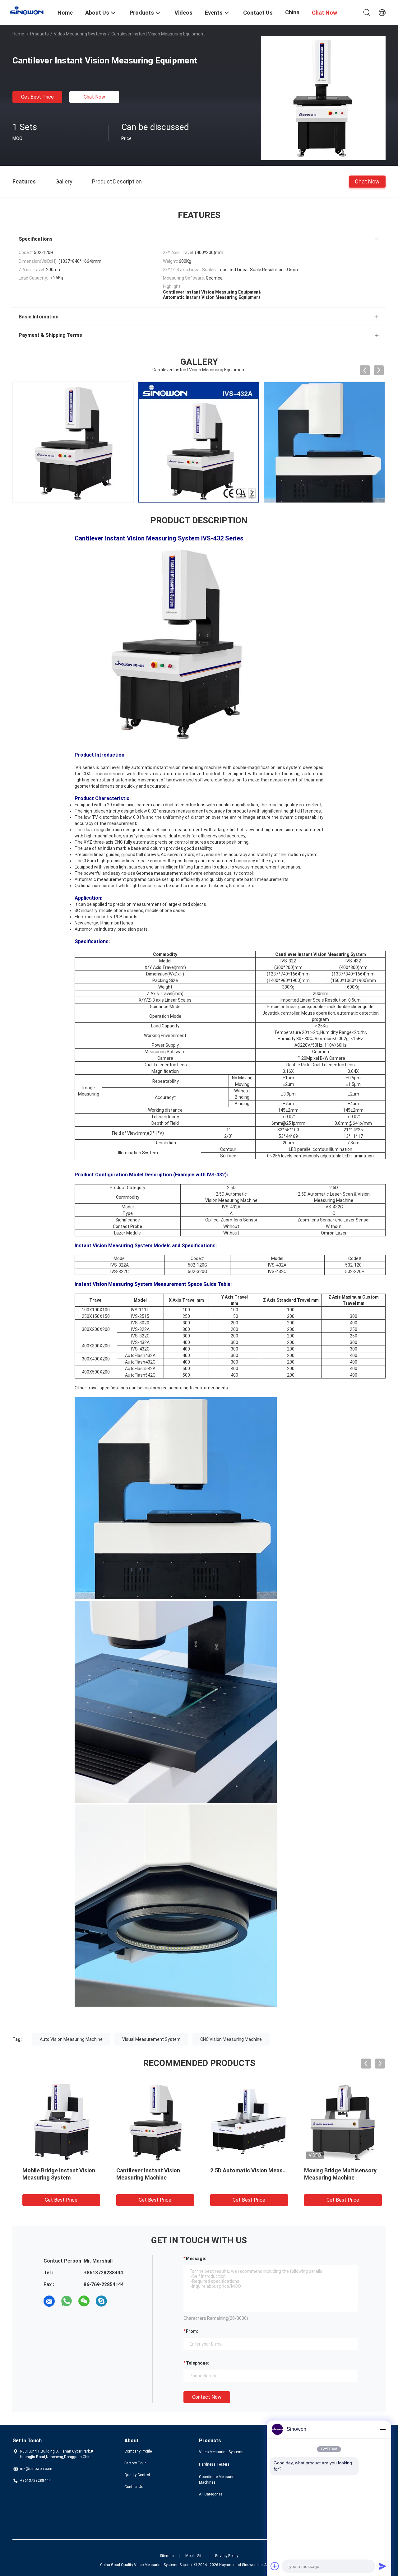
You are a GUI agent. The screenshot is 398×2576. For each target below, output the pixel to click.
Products (39, 34)
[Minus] (382, 2429)
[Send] (382, 2566)
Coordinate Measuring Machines (218, 2480)
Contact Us (134, 2487)
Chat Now (94, 97)
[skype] (101, 2301)
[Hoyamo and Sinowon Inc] (31, 10)
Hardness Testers (214, 2464)
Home (18, 34)
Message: (196, 2259)
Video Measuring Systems (80, 34)
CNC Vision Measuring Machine (231, 2039)
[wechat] (84, 2301)
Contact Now (207, 2397)
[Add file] (275, 2566)
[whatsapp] (67, 2301)
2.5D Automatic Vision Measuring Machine (261, 2170)
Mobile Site (194, 2556)
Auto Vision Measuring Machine (71, 2039)
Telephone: (197, 2363)
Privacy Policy (227, 2556)
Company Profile (138, 2451)
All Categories (211, 2494)
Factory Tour (135, 2463)
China (292, 12)
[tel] (119, 2301)
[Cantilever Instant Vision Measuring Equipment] (323, 98)
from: (192, 2331)
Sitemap (167, 2556)
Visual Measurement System (151, 2039)
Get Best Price (37, 97)
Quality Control (137, 2475)
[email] (49, 2301)
